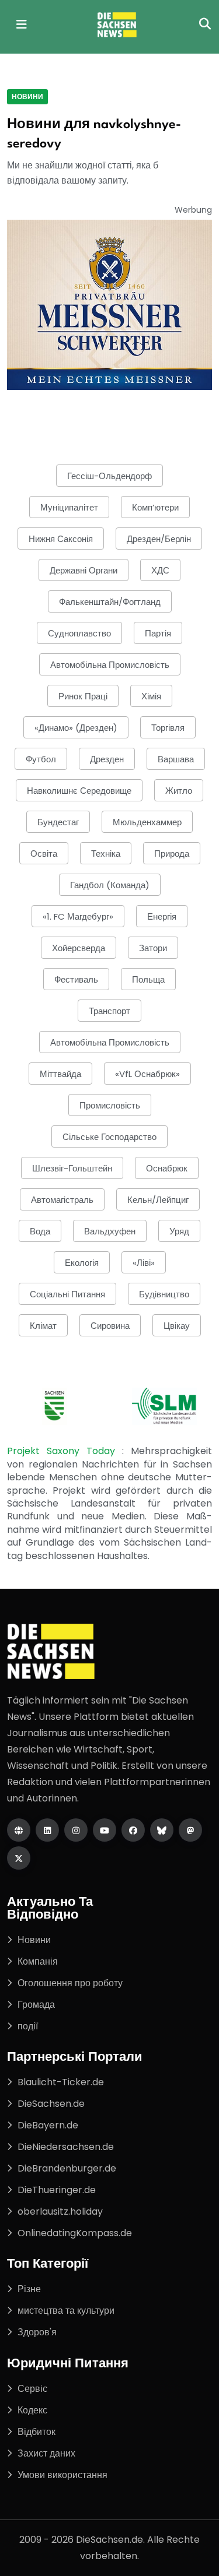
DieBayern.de (48, 2125)
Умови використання (62, 2475)
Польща (148, 979)
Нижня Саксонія (61, 539)
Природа (172, 854)
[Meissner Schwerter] (109, 305)
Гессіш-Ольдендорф (109, 476)
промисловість (110, 1105)
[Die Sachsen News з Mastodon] (190, 1830)
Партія (158, 633)
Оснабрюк (167, 1168)
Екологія (82, 1263)
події (28, 2026)
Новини (27, 96)
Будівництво (164, 1294)
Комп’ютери (155, 507)
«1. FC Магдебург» (78, 916)
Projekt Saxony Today (65, 1451)
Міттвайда (60, 1074)
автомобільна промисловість (110, 1042)
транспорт (109, 1011)
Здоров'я (37, 2332)
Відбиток (36, 2432)
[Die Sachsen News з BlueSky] (162, 1830)
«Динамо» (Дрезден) (76, 728)
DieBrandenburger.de (67, 2168)
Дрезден (107, 759)
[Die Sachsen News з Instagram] (76, 1830)
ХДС (160, 570)
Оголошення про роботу (70, 1983)
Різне (29, 2289)
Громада (36, 2005)
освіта (44, 854)
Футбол (41, 759)
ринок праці (83, 696)
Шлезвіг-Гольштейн (72, 1168)
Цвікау (177, 1326)
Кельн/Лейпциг (158, 1200)
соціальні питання (67, 1294)
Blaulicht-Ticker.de (61, 2082)
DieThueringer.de (57, 2190)
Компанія (38, 1961)
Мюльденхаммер (147, 822)
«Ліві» (144, 1263)
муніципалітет (69, 507)
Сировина (110, 1326)
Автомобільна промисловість (110, 665)
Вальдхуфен (110, 1231)
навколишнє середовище (79, 791)
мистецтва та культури (66, 2311)
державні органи (84, 570)
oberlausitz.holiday (60, 2211)
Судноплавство (79, 633)
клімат (43, 1326)
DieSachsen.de (51, 2104)
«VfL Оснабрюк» (147, 1074)
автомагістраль (62, 1200)
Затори (153, 948)
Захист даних (46, 2453)
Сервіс (32, 2389)
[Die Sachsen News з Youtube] (105, 1830)
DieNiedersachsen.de (66, 2147)
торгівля (168, 728)
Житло (179, 791)
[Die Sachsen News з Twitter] (19, 1858)
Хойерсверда (79, 948)
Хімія (151, 696)
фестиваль (76, 979)
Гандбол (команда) (110, 885)
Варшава (176, 759)
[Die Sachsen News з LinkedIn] (47, 1830)
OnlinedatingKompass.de (75, 2233)
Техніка (106, 854)
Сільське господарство (109, 1137)
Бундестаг (58, 822)
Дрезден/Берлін (159, 539)
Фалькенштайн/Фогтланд (110, 602)
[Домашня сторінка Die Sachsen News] (19, 1830)
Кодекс (32, 2410)
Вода (40, 1231)
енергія (162, 916)
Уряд (179, 1231)
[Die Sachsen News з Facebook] (133, 1830)
